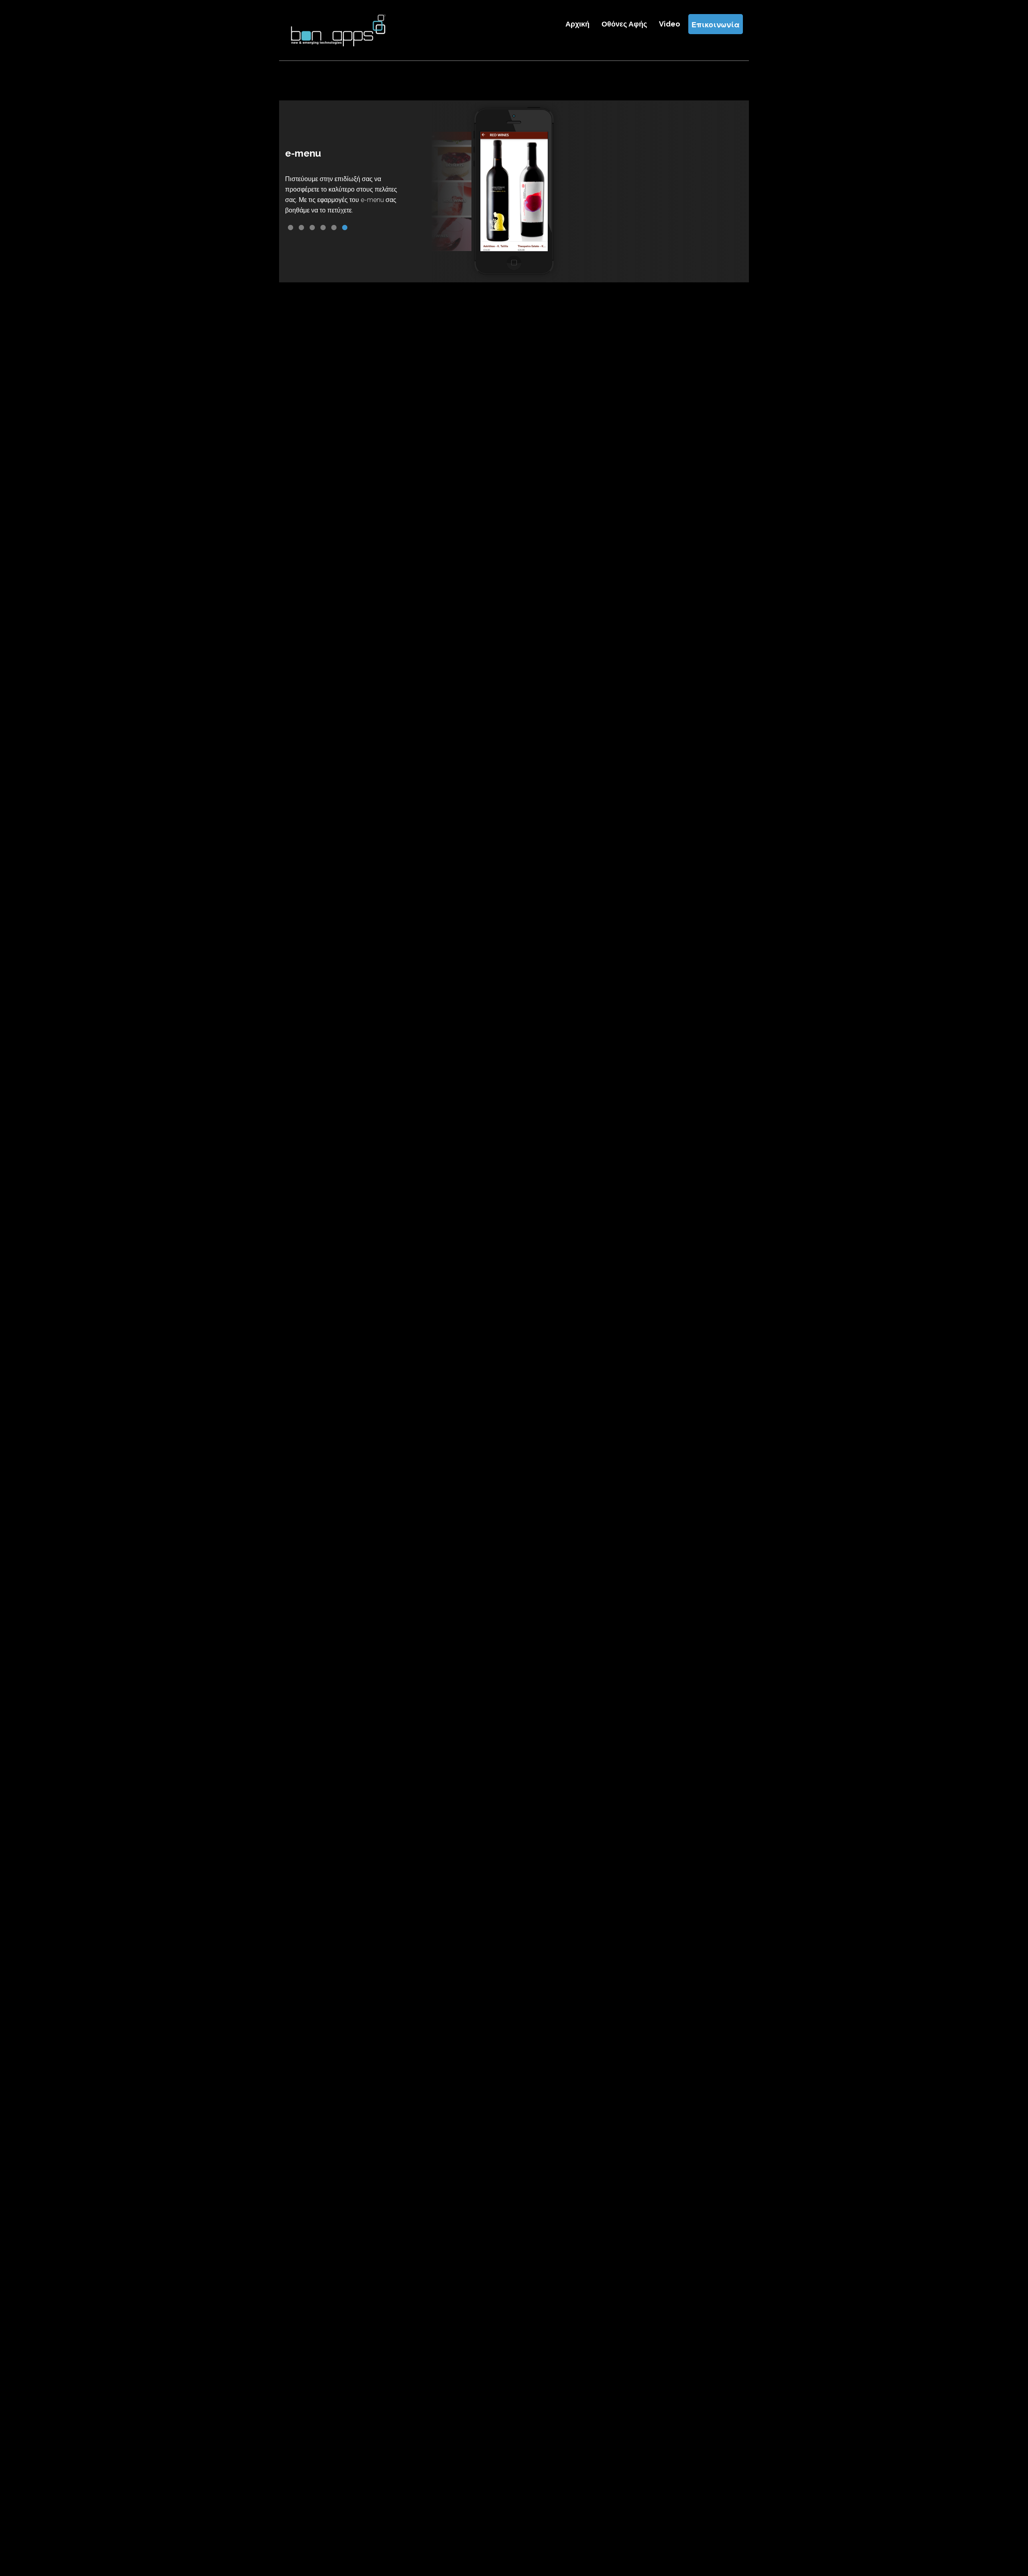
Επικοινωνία (716, 24)
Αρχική (577, 24)
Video (670, 24)
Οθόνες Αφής (624, 24)
